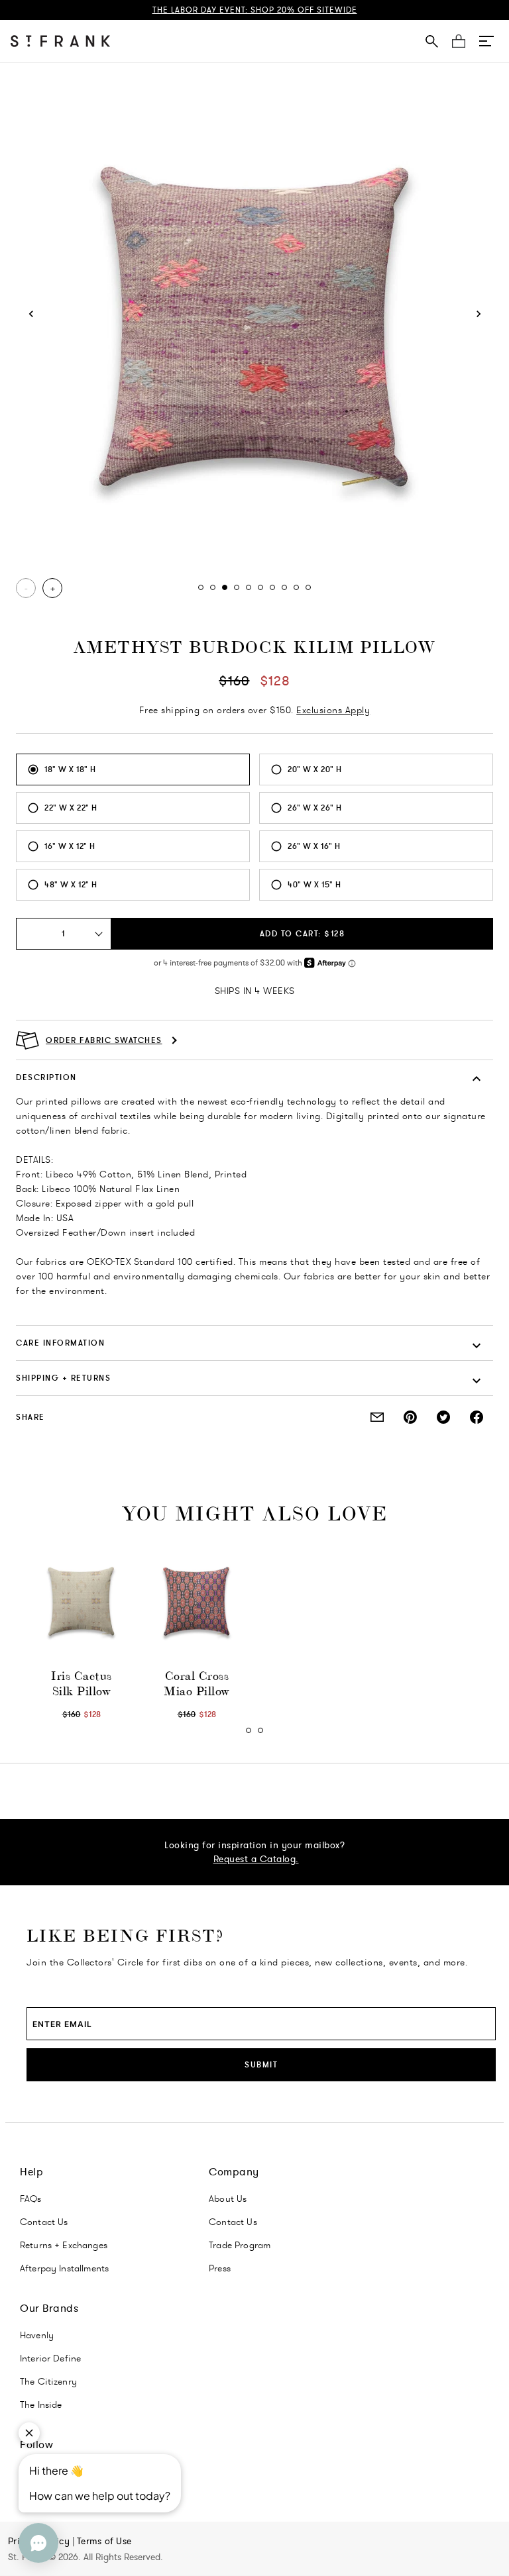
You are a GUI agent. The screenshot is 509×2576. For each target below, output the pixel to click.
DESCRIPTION (46, 1077)
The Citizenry (48, 2381)
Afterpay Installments (64, 2268)
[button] (486, 41)
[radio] (133, 769)
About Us (228, 2199)
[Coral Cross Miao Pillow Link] (197, 1602)
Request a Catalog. (256, 1859)
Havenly (37, 2335)
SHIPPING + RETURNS (63, 1378)
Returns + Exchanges (64, 2245)
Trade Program (240, 2245)
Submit (261, 2064)
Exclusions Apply (333, 710)
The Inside (41, 2404)
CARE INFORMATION (60, 1343)
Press (220, 2268)
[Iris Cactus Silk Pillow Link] (82, 1602)
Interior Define (50, 2358)
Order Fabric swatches (104, 1040)
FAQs (31, 2199)
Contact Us (44, 2222)
